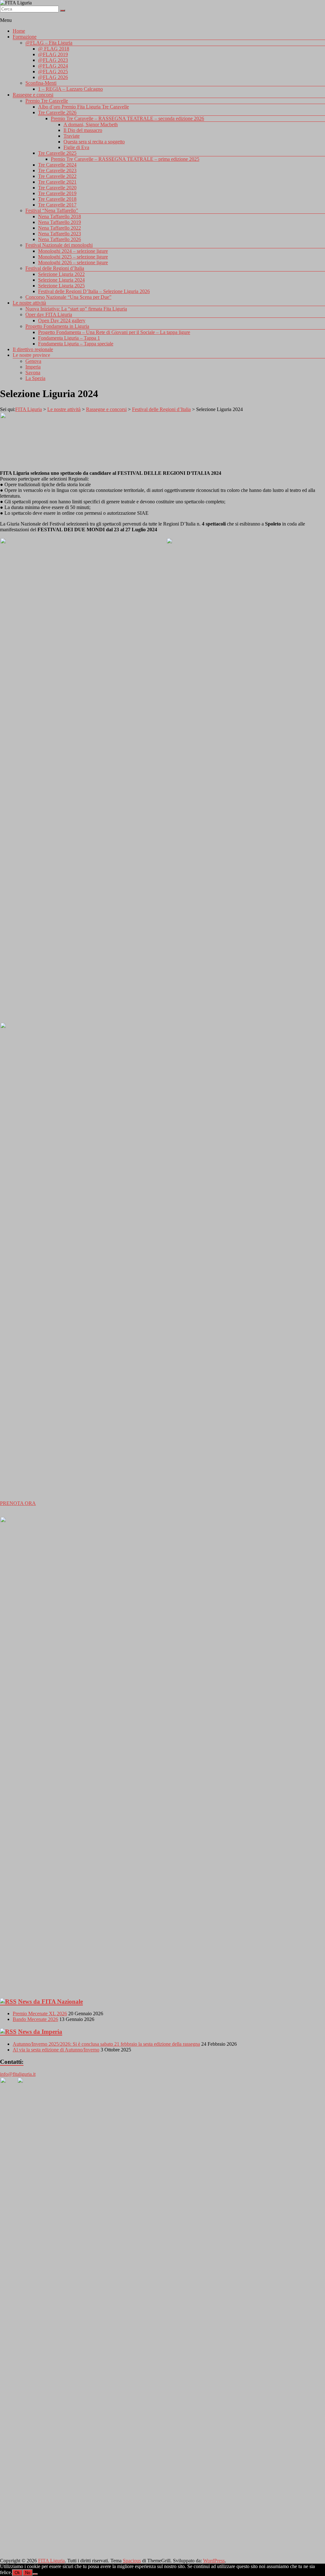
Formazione (25, 37)
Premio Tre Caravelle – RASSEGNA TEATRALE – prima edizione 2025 (125, 159)
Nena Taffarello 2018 (60, 216)
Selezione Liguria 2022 (61, 274)
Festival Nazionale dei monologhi (59, 245)
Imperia (33, 367)
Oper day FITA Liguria (49, 314)
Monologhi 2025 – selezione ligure (73, 257)
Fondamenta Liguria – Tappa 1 (69, 338)
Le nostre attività (29, 303)
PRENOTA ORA (18, 1503)
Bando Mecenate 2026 (35, 2019)
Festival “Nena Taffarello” (52, 210)
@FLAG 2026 (53, 77)
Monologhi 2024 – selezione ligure (73, 251)
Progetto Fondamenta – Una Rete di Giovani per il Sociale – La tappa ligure (114, 332)
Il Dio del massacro (83, 130)
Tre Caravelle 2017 (57, 205)
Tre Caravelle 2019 (57, 193)
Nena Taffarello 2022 (60, 228)
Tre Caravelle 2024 (57, 165)
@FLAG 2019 (53, 54)
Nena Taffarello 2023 (60, 234)
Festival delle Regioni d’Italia (55, 268)
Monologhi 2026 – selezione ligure (73, 262)
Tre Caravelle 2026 (57, 112)
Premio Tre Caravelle (47, 101)
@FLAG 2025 (53, 72)
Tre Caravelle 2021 (57, 182)
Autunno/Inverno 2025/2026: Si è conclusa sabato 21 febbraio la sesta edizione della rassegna (106, 2044)
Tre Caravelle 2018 (57, 199)
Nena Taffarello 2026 (60, 239)
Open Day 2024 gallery (62, 320)
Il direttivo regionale (33, 349)
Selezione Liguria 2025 (61, 286)
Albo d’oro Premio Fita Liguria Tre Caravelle (83, 107)
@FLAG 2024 (53, 66)
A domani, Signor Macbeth (91, 124)
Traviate (72, 136)
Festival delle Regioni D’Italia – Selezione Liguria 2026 (94, 291)
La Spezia (35, 378)
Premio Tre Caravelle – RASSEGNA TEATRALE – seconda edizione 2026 (127, 118)
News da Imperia (40, 2032)
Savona (33, 373)
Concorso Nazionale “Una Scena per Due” (68, 297)
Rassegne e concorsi (33, 95)
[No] (35, 2574)
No (28, 2573)
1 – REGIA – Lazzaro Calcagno (70, 89)
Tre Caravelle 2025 (57, 153)
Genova (33, 361)
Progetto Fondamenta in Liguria (57, 326)
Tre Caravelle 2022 (57, 176)
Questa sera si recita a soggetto (94, 142)
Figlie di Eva (76, 147)
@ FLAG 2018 (54, 49)
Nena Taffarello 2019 (60, 222)
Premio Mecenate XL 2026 (40, 2014)
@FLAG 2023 (53, 60)
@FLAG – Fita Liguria (49, 43)
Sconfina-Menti (41, 83)
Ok (17, 2573)
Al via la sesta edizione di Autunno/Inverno (56, 2050)
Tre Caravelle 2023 (57, 170)
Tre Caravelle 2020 (57, 188)
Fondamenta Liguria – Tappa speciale (76, 344)
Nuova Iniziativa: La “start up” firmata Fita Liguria (76, 309)
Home (19, 31)
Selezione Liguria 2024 (61, 280)
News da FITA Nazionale (50, 2001)
